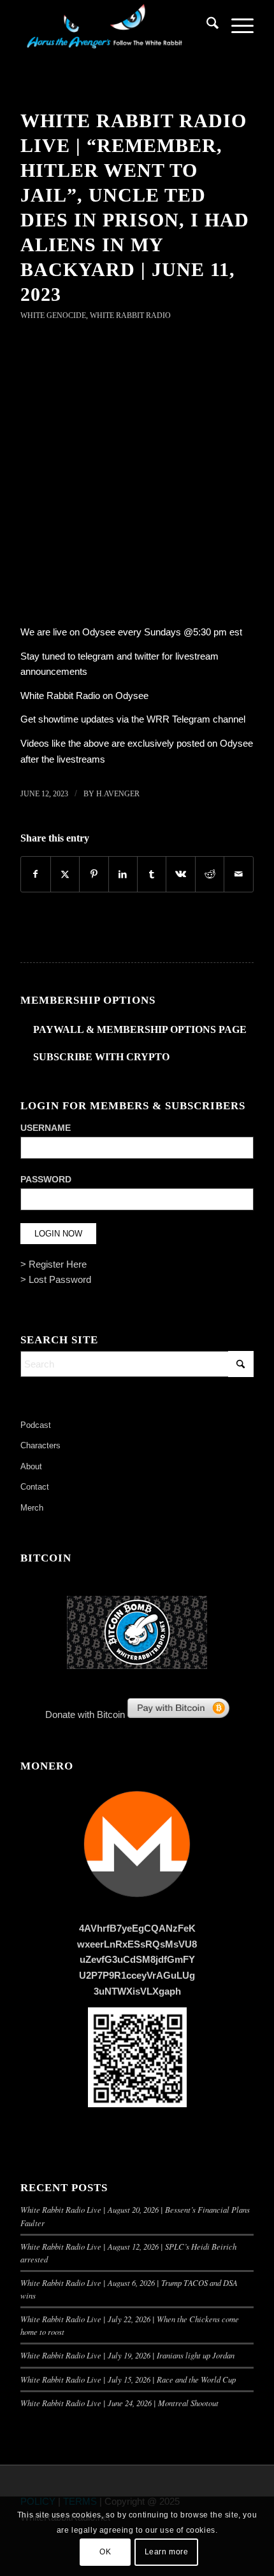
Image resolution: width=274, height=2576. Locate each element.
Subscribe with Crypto (101, 1057)
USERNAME (46, 1128)
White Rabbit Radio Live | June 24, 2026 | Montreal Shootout (119, 2403)
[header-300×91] (113, 25)
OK (105, 2552)
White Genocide (53, 315)
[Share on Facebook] (35, 874)
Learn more (167, 2552)
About (31, 1466)
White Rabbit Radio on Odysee (84, 696)
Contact (35, 1487)
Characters (40, 1445)
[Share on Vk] (180, 874)
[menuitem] (206, 25)
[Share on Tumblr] (152, 874)
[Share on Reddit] (210, 874)
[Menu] (236, 25)
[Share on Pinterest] (94, 874)
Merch (32, 1508)
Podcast (36, 1425)
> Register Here (54, 1264)
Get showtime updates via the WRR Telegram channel (133, 719)
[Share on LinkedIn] (123, 874)
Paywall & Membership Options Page (140, 1029)
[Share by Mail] (238, 874)
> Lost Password (56, 1279)
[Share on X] (65, 874)
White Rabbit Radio (130, 315)
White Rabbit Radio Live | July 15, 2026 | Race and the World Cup (128, 2379)
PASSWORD (46, 1180)
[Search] (206, 25)
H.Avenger (118, 794)
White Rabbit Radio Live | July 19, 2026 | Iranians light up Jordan (127, 2355)
